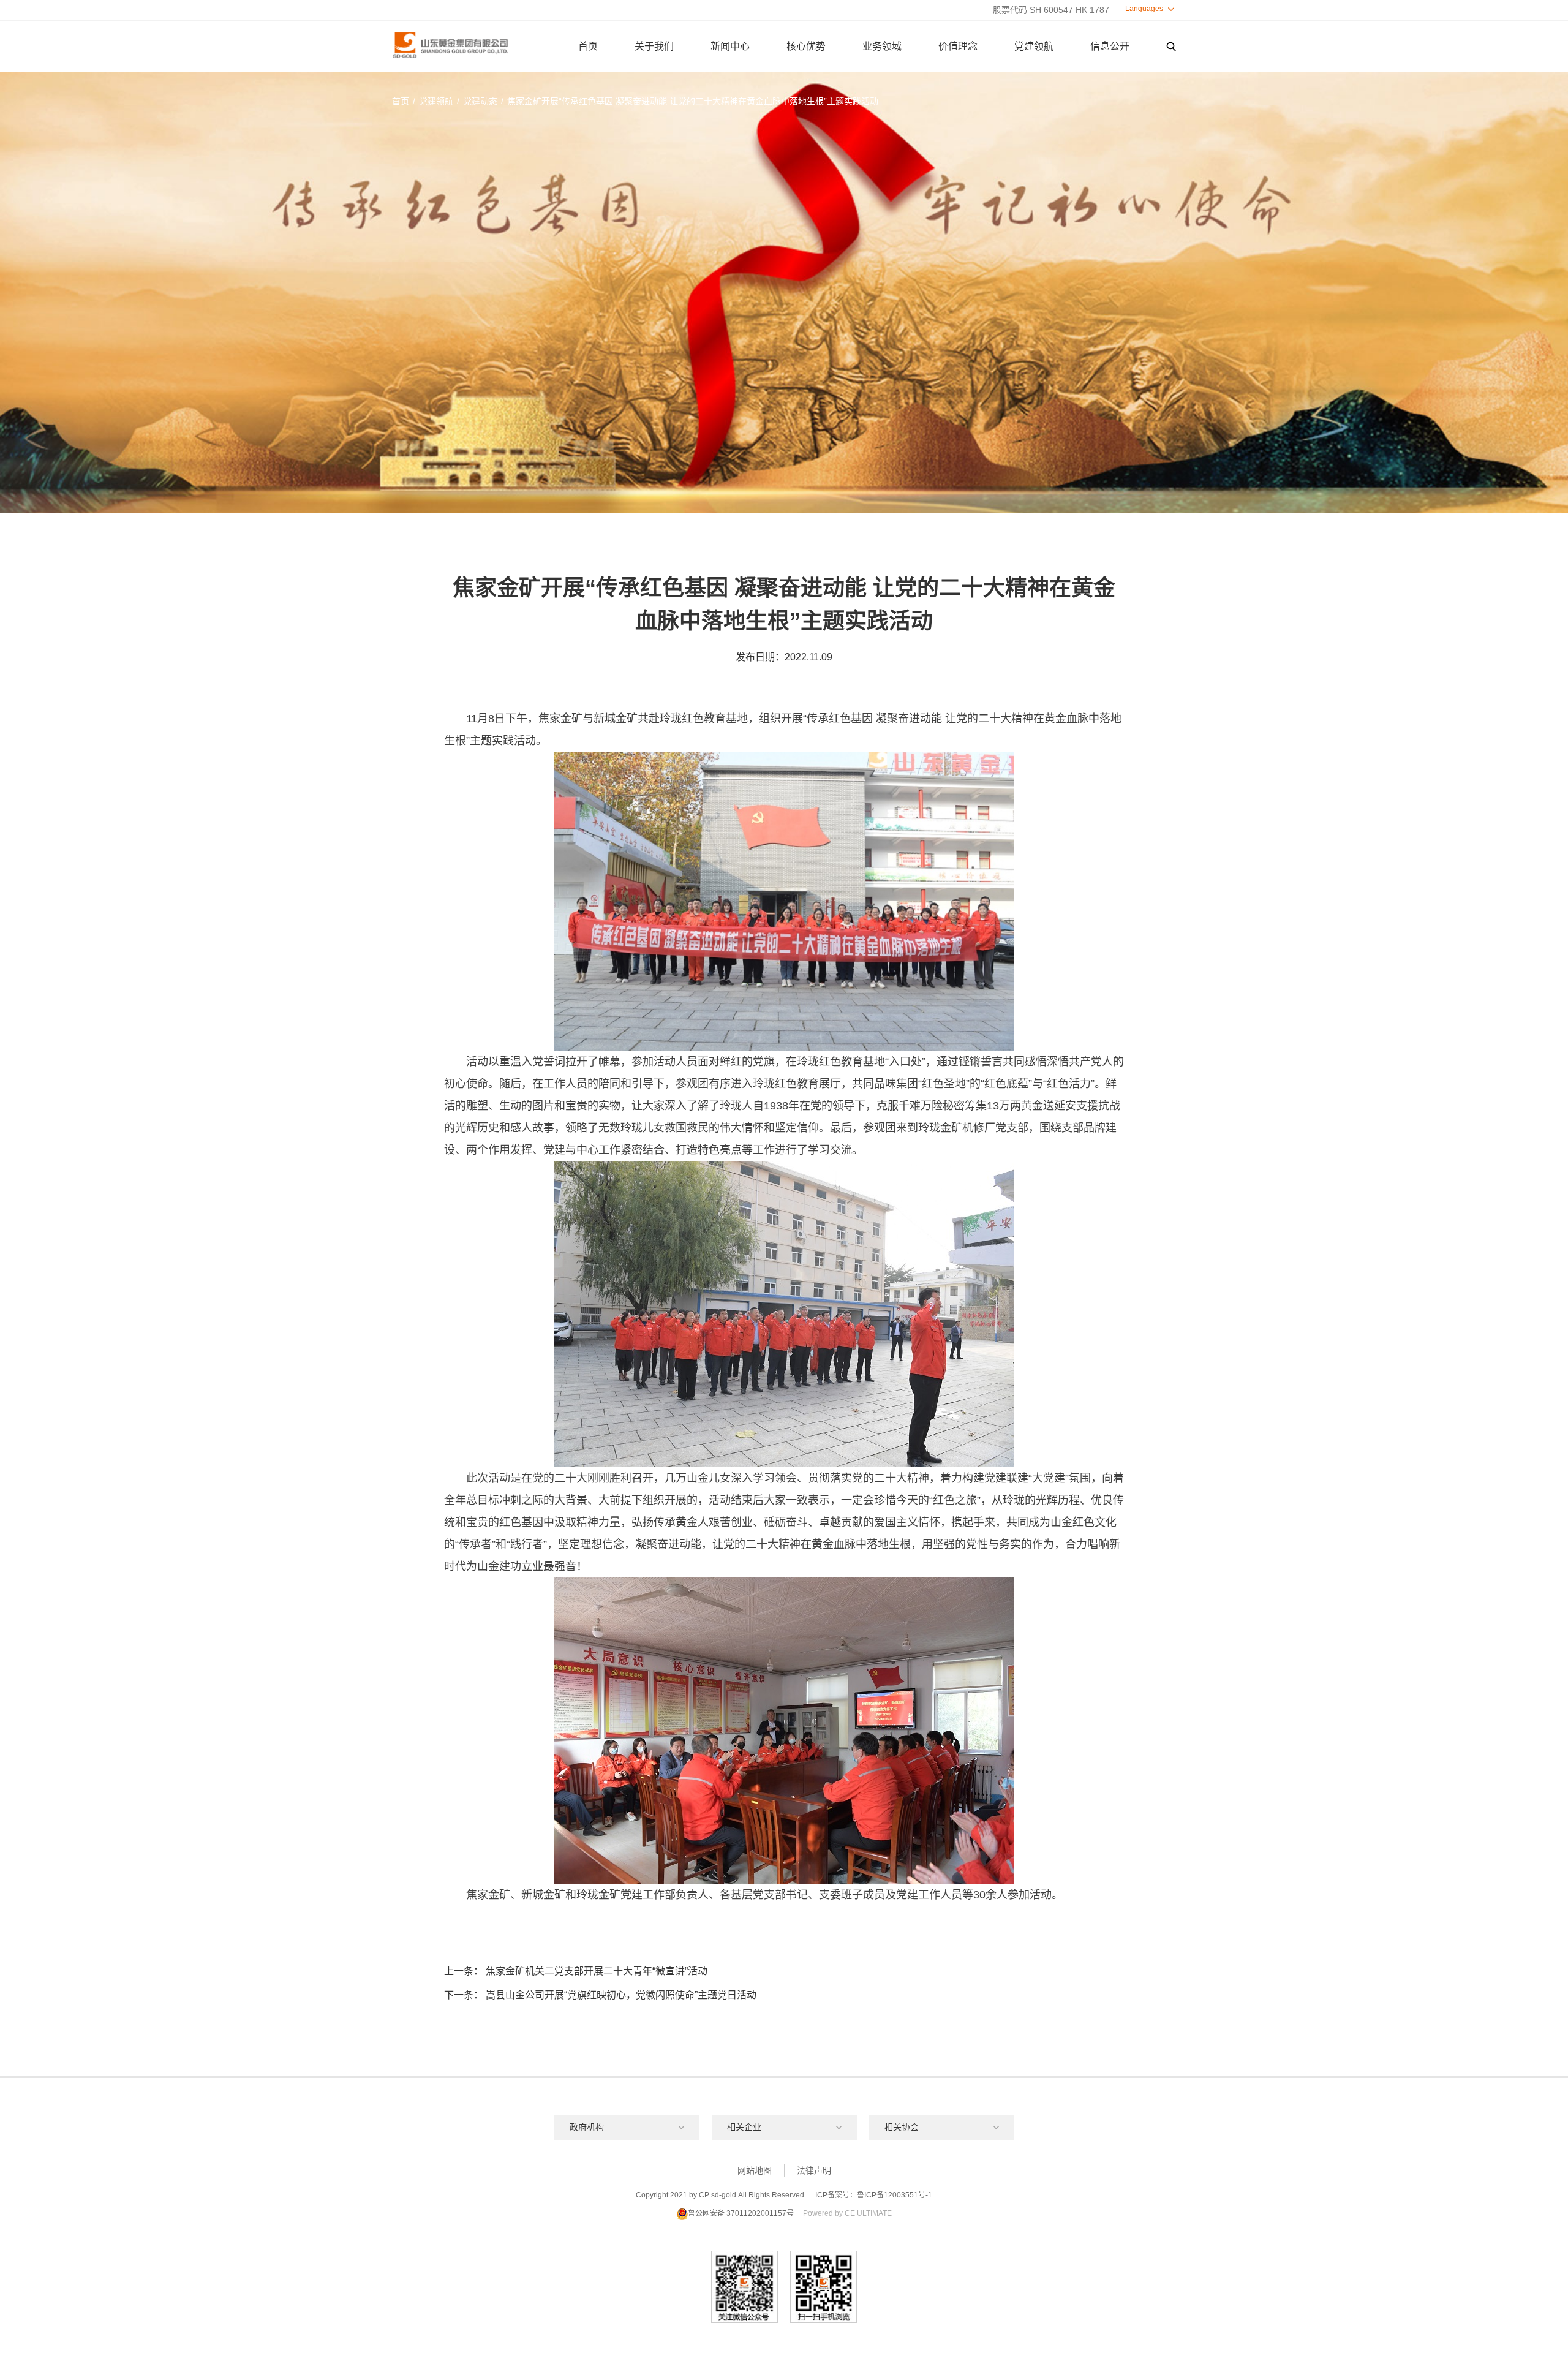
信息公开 (1110, 46)
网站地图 (755, 2170)
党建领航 (1034, 46)
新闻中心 (730, 46)
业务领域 (882, 46)
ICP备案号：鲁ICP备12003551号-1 (874, 2195)
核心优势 (806, 46)
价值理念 (958, 46)
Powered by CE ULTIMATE (847, 2213)
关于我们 (654, 46)
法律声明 (814, 2170)
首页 (588, 46)
